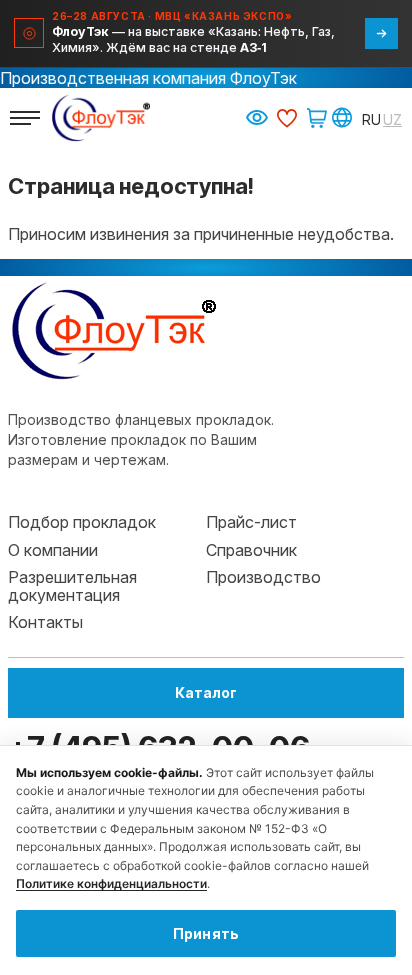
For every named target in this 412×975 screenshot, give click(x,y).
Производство (263, 577)
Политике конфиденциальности (111, 883)
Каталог (206, 692)
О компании (53, 550)
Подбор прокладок (82, 522)
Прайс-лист (251, 522)
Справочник (251, 550)
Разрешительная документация (72, 586)
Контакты (45, 622)
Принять (206, 933)
